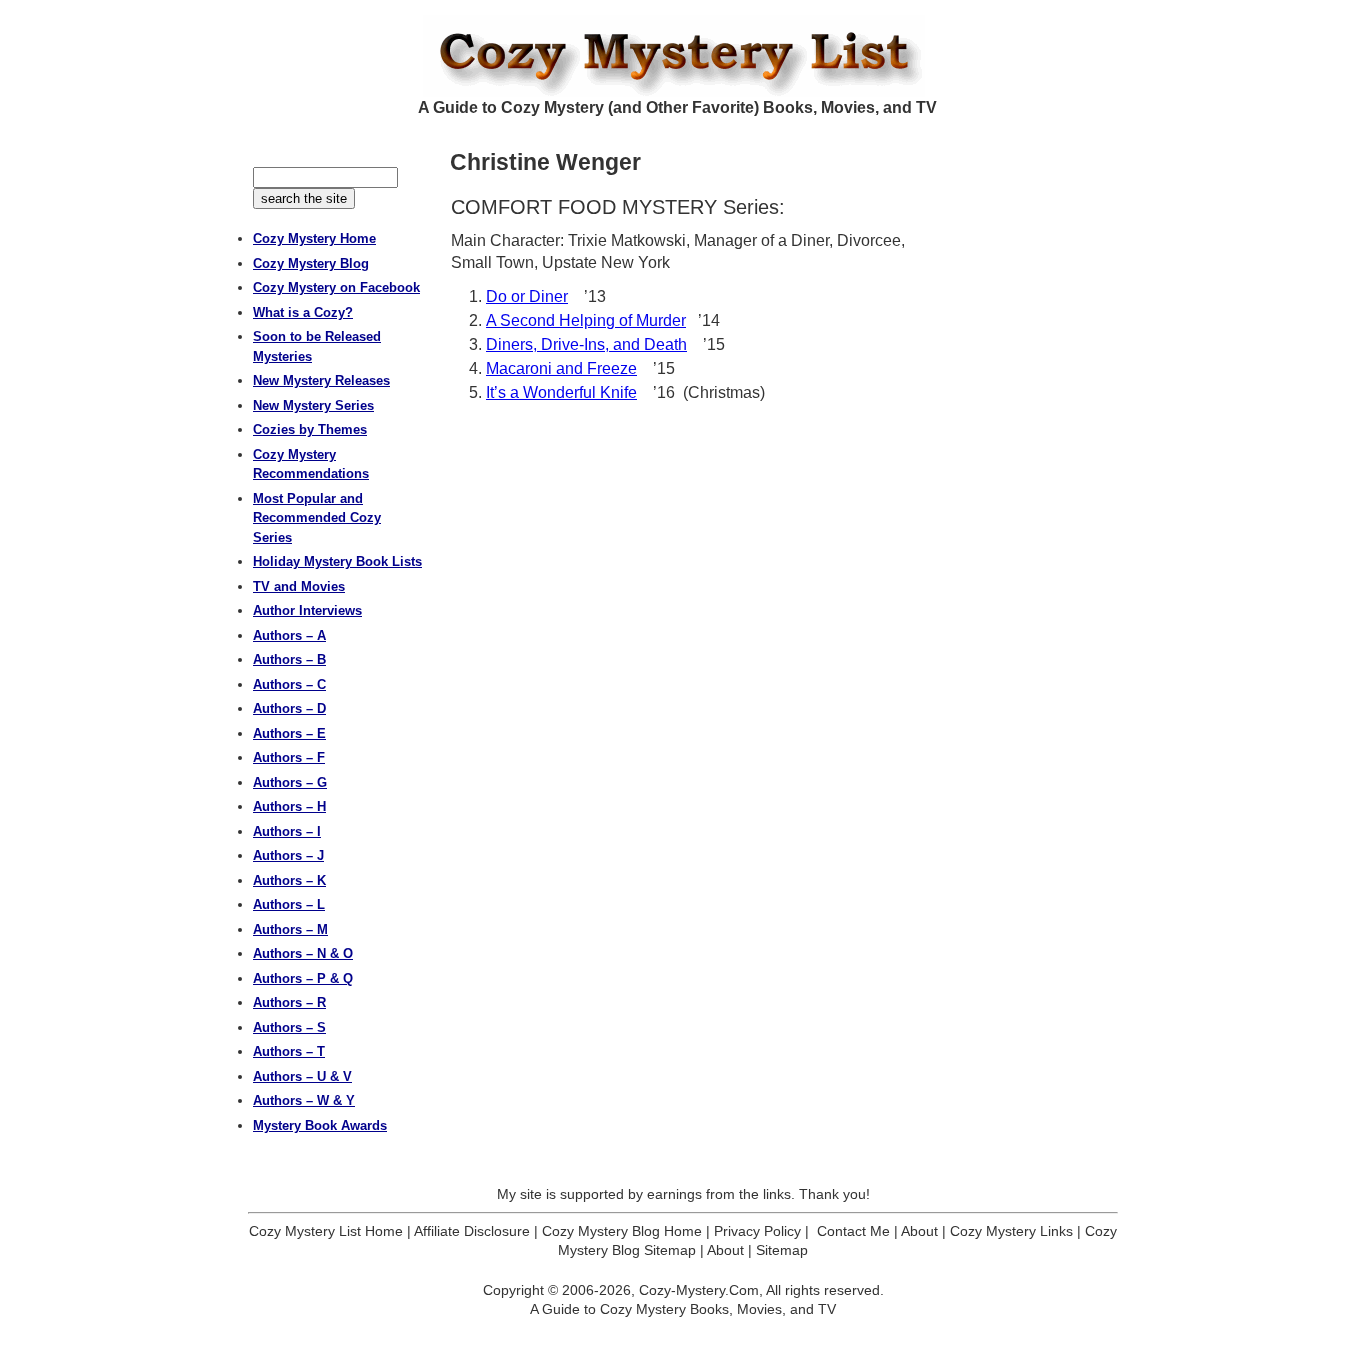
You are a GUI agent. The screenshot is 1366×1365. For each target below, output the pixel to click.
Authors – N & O (303, 953)
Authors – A (289, 635)
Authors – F (289, 757)
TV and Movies (299, 586)
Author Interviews (307, 610)
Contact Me (853, 1231)
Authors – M (290, 929)
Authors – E (289, 733)
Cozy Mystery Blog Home (622, 1231)
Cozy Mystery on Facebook (336, 287)
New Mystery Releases (321, 380)
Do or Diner (527, 296)
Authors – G (290, 782)
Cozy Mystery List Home (326, 1231)
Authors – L (289, 904)
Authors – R (289, 1002)
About (919, 1231)
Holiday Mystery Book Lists (337, 561)
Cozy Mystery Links (1011, 1231)
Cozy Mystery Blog (311, 263)
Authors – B (289, 659)
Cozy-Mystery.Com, (701, 1290)
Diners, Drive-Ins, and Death (586, 344)
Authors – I (287, 831)
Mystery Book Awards (320, 1125)
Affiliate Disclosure (472, 1231)
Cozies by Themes (310, 429)
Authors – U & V (302, 1076)
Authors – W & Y (304, 1100)
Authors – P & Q (303, 978)
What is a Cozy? (303, 312)
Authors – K (289, 880)
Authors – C (289, 684)
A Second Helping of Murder (586, 320)
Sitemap (782, 1250)
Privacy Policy (757, 1231)
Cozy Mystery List (683, 56)
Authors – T (289, 1051)
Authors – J (288, 855)
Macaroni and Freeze (561, 368)
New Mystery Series (313, 405)
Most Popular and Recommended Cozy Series (317, 518)
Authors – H (289, 806)
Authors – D (289, 708)
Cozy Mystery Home (314, 238)
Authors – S (289, 1027)
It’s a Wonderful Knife (561, 392)
